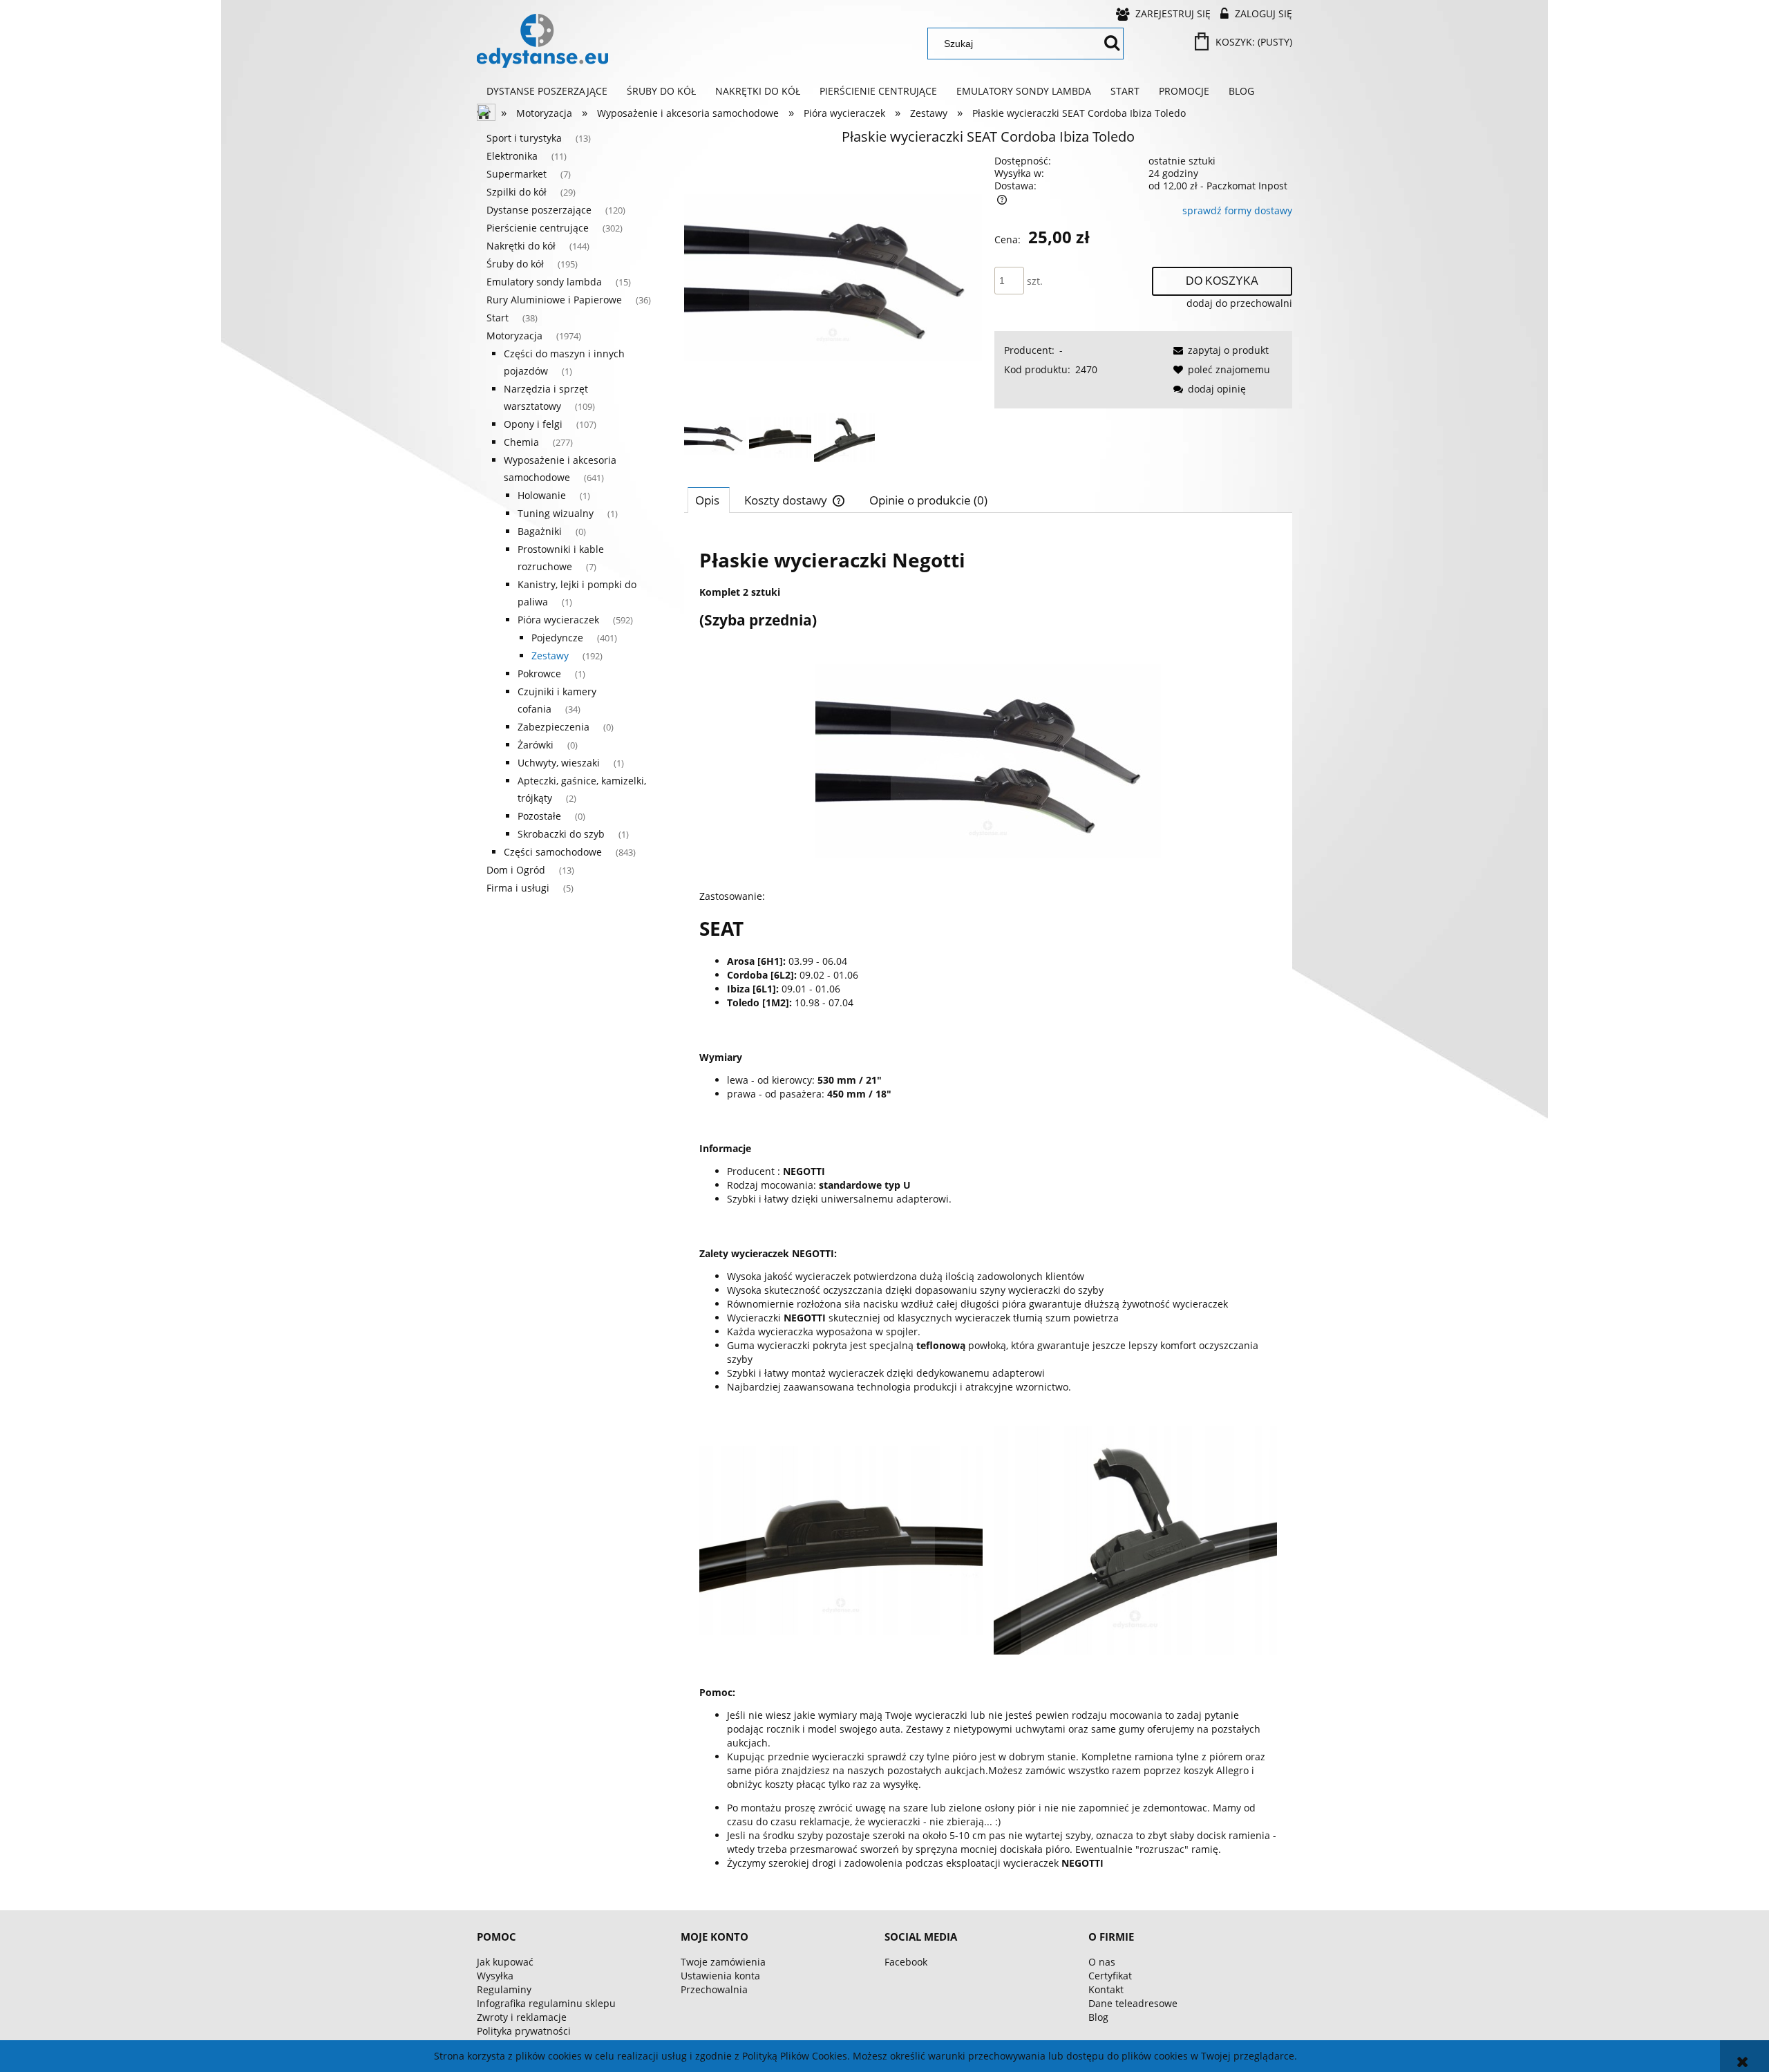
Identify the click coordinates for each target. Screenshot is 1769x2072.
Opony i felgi (533, 424)
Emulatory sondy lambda (544, 282)
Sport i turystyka (524, 138)
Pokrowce (539, 674)
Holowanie (542, 495)
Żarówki (536, 745)
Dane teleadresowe (1133, 2003)
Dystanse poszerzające (539, 210)
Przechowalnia (714, 1989)
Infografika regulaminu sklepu (546, 2003)
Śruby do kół (515, 264)
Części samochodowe (553, 852)
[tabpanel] (988, 1206)
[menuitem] (547, 91)
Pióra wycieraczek (558, 620)
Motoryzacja (514, 336)
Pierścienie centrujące (538, 228)
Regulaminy (504, 1989)
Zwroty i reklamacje (522, 2017)
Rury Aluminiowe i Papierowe (554, 300)
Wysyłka (495, 1976)
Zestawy (550, 656)
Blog (1098, 2017)
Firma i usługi (518, 888)
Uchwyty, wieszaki (559, 763)
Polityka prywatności (524, 2031)
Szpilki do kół (517, 192)
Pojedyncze (557, 638)
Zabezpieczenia (554, 727)
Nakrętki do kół (521, 246)
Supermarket (517, 174)
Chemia (521, 442)
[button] (1219, 350)
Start (498, 318)
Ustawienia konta (720, 1976)
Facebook (906, 1962)
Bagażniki (540, 531)
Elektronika (512, 156)
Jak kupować (505, 1962)
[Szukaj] (1112, 44)
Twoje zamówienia (723, 1962)
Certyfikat (1110, 1976)
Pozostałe (539, 816)
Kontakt (1106, 1989)
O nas (1102, 1962)
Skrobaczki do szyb (561, 834)
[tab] (709, 500)
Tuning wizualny (556, 513)
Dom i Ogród (516, 870)
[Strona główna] (542, 41)
